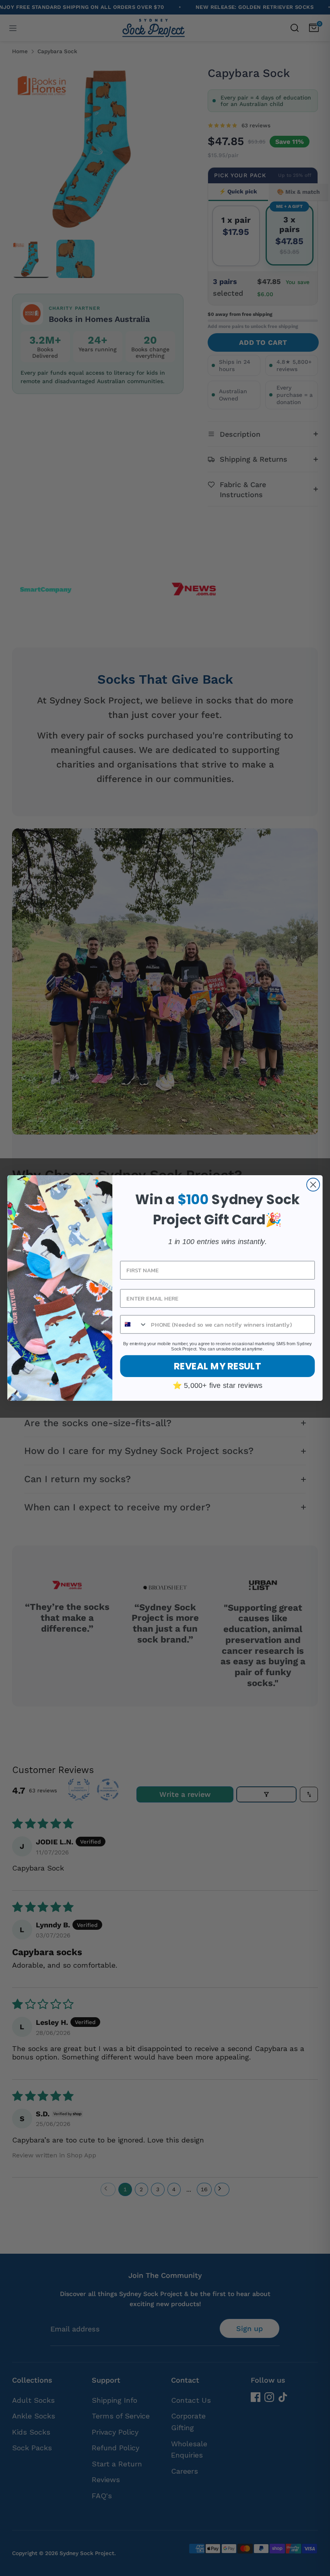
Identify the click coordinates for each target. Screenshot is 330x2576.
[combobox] (134, 1324)
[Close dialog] (313, 1184)
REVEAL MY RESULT (218, 1366)
